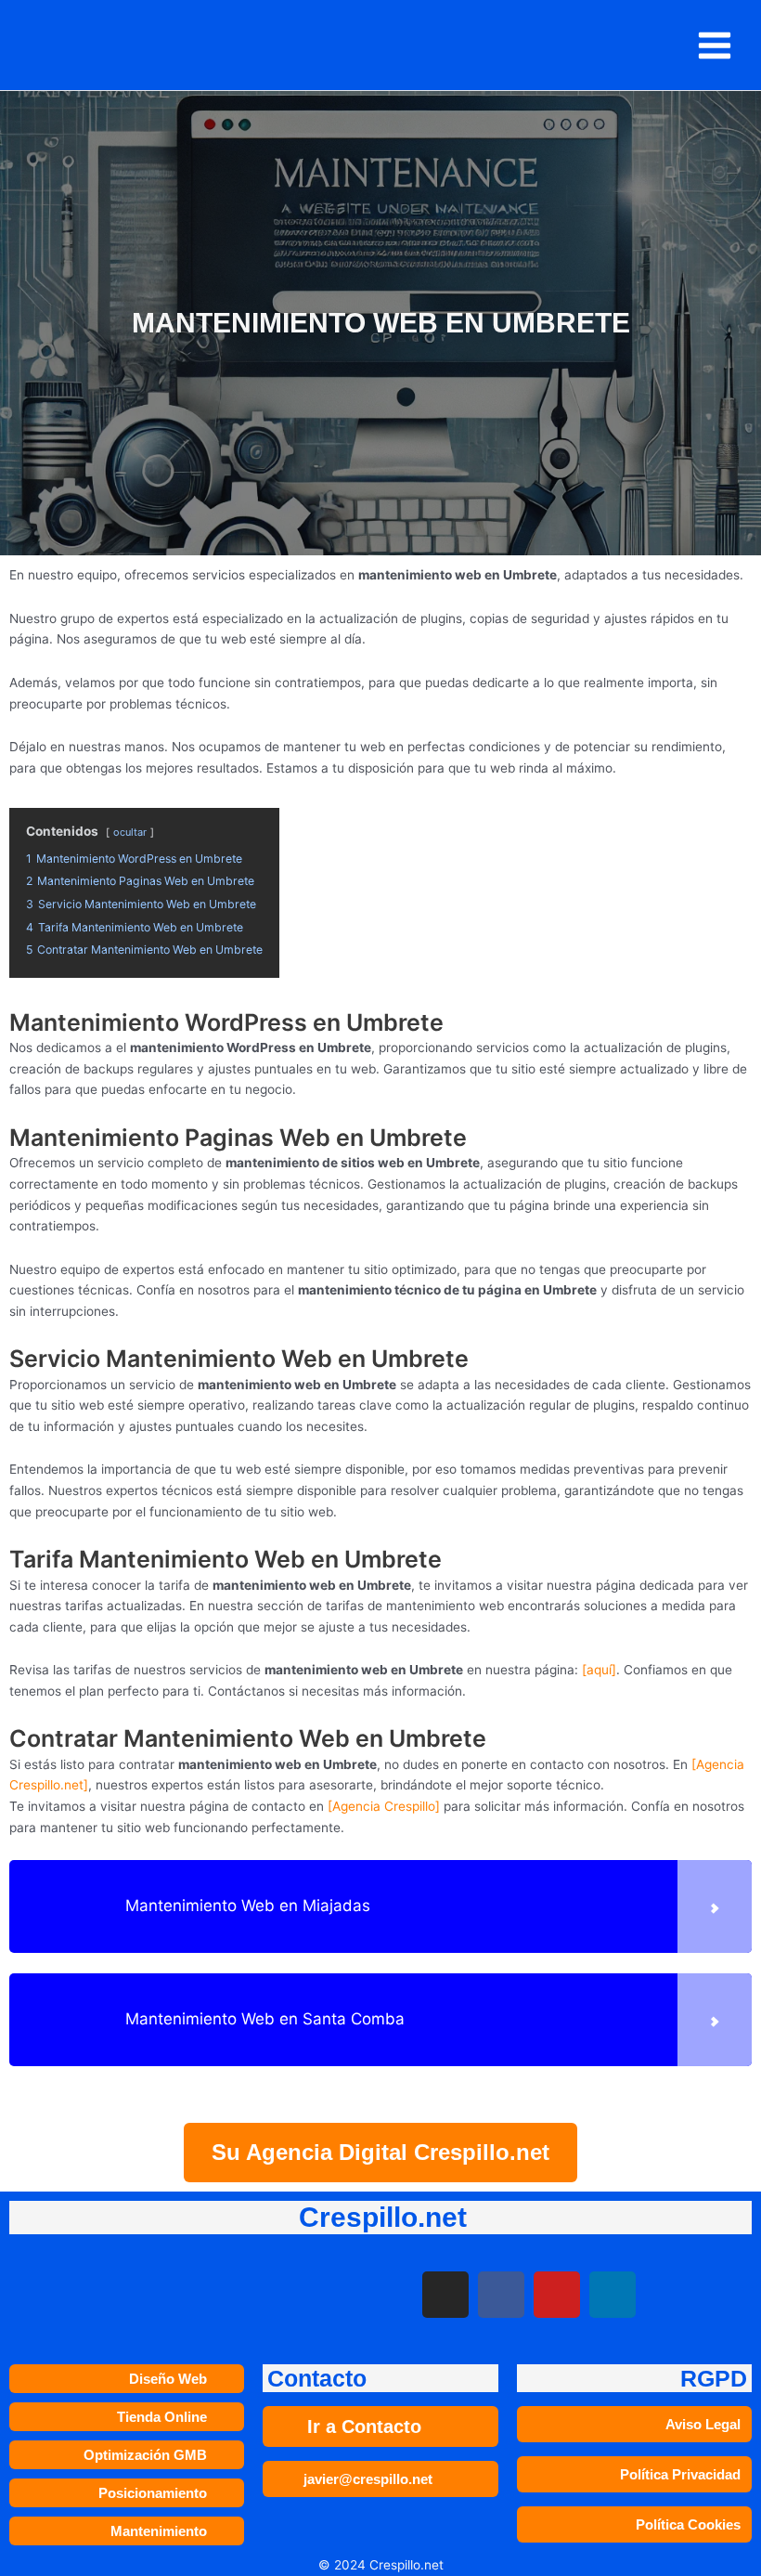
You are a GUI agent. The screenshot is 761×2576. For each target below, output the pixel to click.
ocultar (130, 832)
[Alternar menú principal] (715, 45)
